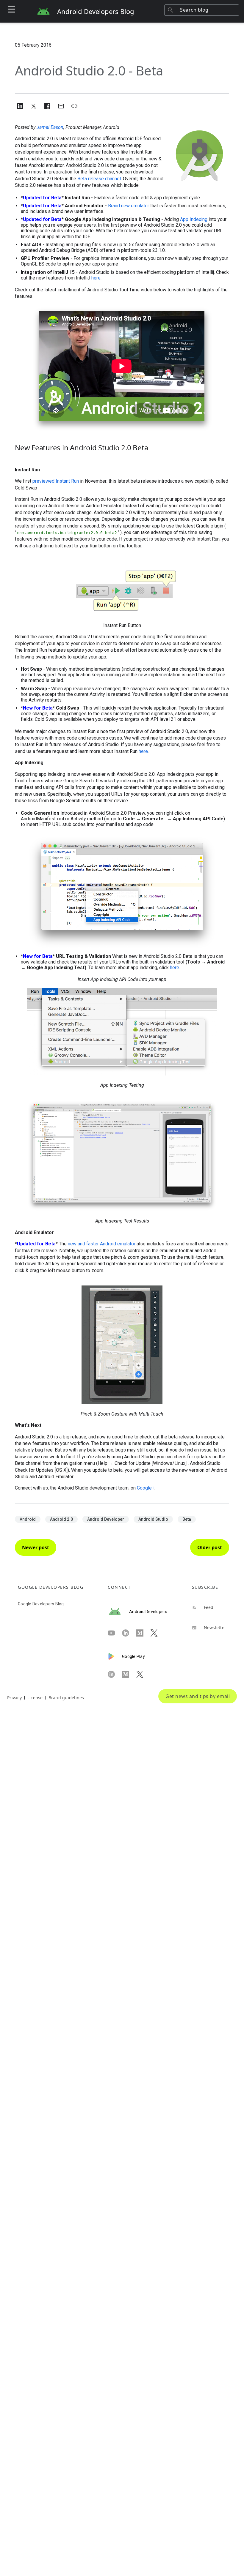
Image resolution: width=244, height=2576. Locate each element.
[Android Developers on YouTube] (115, 1633)
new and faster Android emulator (102, 1244)
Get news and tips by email (198, 1696)
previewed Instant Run (56, 481)
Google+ (146, 1488)
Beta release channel (99, 179)
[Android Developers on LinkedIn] (129, 1633)
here (96, 278)
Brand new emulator (129, 206)
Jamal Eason (50, 127)
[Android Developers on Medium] (143, 1633)
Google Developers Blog (41, 1604)
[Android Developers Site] (118, 1612)
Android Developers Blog (96, 11)
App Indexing (194, 219)
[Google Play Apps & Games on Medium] (129, 1674)
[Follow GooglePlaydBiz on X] (143, 1674)
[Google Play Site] (115, 1656)
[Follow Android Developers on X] (158, 1633)
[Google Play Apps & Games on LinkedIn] (115, 1674)
